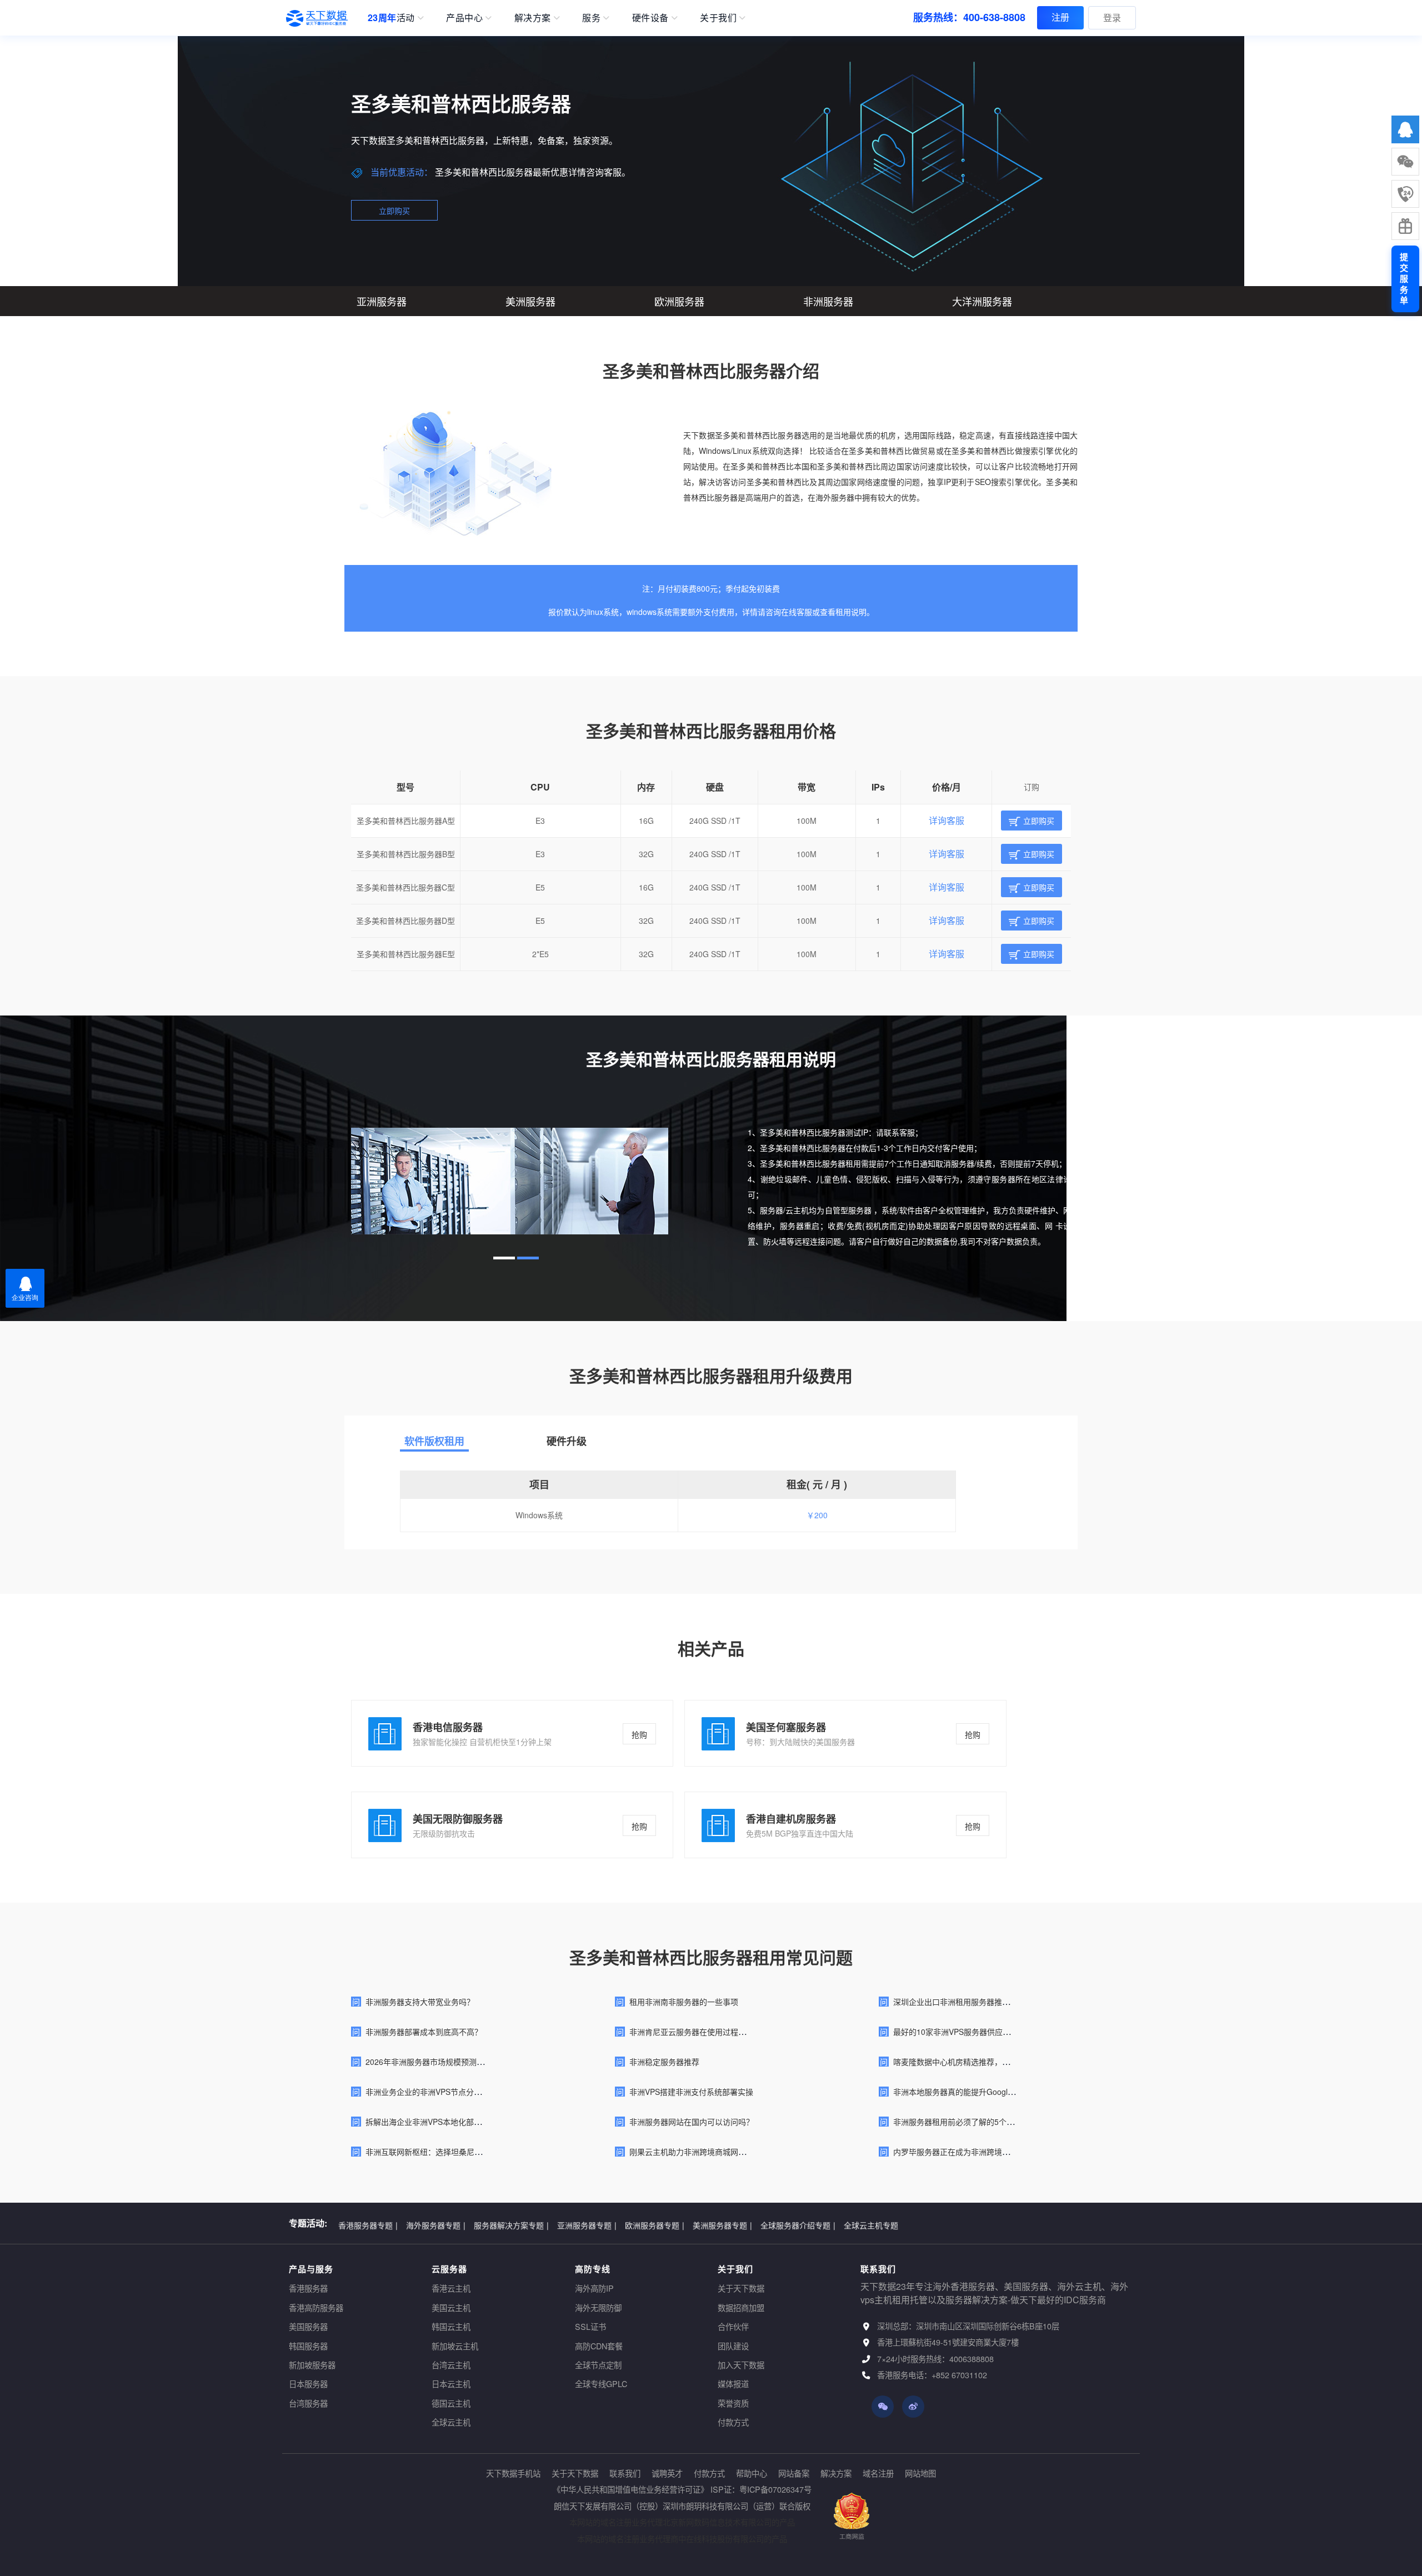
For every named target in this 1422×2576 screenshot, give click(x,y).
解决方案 (533, 17)
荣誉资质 (733, 2403)
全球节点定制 (598, 2365)
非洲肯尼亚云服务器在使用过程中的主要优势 (707, 2032)
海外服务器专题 (436, 2223)
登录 (1112, 17)
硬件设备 (650, 17)
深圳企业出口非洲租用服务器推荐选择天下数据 (975, 2002)
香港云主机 (451, 2288)
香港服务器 (308, 2288)
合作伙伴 (733, 2326)
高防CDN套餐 (599, 2346)
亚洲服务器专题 (587, 2223)
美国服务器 (308, 2326)
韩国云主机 (451, 2326)
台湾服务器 (308, 2403)
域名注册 (878, 2473)
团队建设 (733, 2346)
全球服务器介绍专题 (798, 2223)
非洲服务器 (828, 301)
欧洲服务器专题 (655, 2223)
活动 (391, 17)
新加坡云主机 (455, 2346)
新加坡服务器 (312, 2365)
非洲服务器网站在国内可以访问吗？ (692, 2122)
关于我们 (718, 17)
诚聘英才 (667, 2473)
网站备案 (794, 2473)
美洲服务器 (530, 301)
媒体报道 (733, 2384)
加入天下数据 (741, 2365)
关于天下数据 (741, 2288)
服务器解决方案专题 (511, 2223)
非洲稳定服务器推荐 (664, 2062)
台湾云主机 (451, 2365)
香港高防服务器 (316, 2307)
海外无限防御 (598, 2307)
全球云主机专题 (871, 2223)
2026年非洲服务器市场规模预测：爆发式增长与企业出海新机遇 (475, 2062)
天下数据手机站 (513, 2473)
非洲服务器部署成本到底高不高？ (424, 2032)
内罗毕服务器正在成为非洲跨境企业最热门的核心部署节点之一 (1002, 2152)
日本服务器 (308, 2384)
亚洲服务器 (382, 301)
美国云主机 (451, 2307)
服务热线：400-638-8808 (969, 17)
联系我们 (625, 2473)
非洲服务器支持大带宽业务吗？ (420, 2002)
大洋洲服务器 (982, 301)
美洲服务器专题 (722, 2223)
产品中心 (464, 17)
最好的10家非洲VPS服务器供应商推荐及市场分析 (979, 2032)
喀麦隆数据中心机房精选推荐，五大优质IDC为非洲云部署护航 (1001, 2062)
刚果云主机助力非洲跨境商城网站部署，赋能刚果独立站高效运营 (742, 2152)
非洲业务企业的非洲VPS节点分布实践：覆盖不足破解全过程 (470, 2092)
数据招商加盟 (741, 2307)
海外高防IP (594, 2288)
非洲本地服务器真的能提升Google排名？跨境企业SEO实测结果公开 (1011, 2092)
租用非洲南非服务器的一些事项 (684, 2002)
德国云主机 (451, 2403)
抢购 (639, 1734)
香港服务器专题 (368, 2223)
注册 (1060, 17)
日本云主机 (451, 2384)
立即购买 (394, 211)
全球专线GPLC (601, 2384)
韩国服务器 (308, 2346)
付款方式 (733, 2422)
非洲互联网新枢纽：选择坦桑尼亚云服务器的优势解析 (459, 2152)
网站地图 (920, 2473)
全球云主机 (451, 2422)
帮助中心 (752, 2473)
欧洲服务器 (679, 301)
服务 (591, 17)
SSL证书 (590, 2326)
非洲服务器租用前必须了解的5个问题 (958, 2122)
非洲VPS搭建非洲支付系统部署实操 (691, 2092)
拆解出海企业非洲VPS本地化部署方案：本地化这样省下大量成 (474, 2122)
